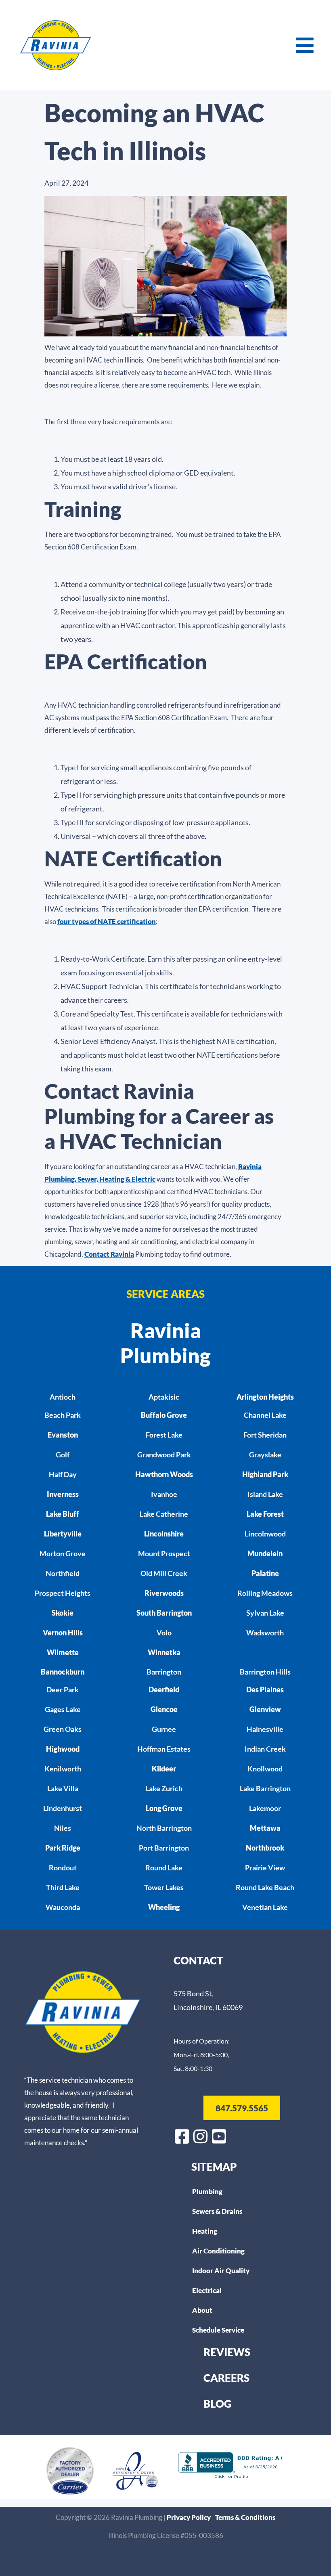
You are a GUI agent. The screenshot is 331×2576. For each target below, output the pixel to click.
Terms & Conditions (245, 2517)
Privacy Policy (189, 2517)
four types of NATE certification (107, 921)
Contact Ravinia (109, 1254)
